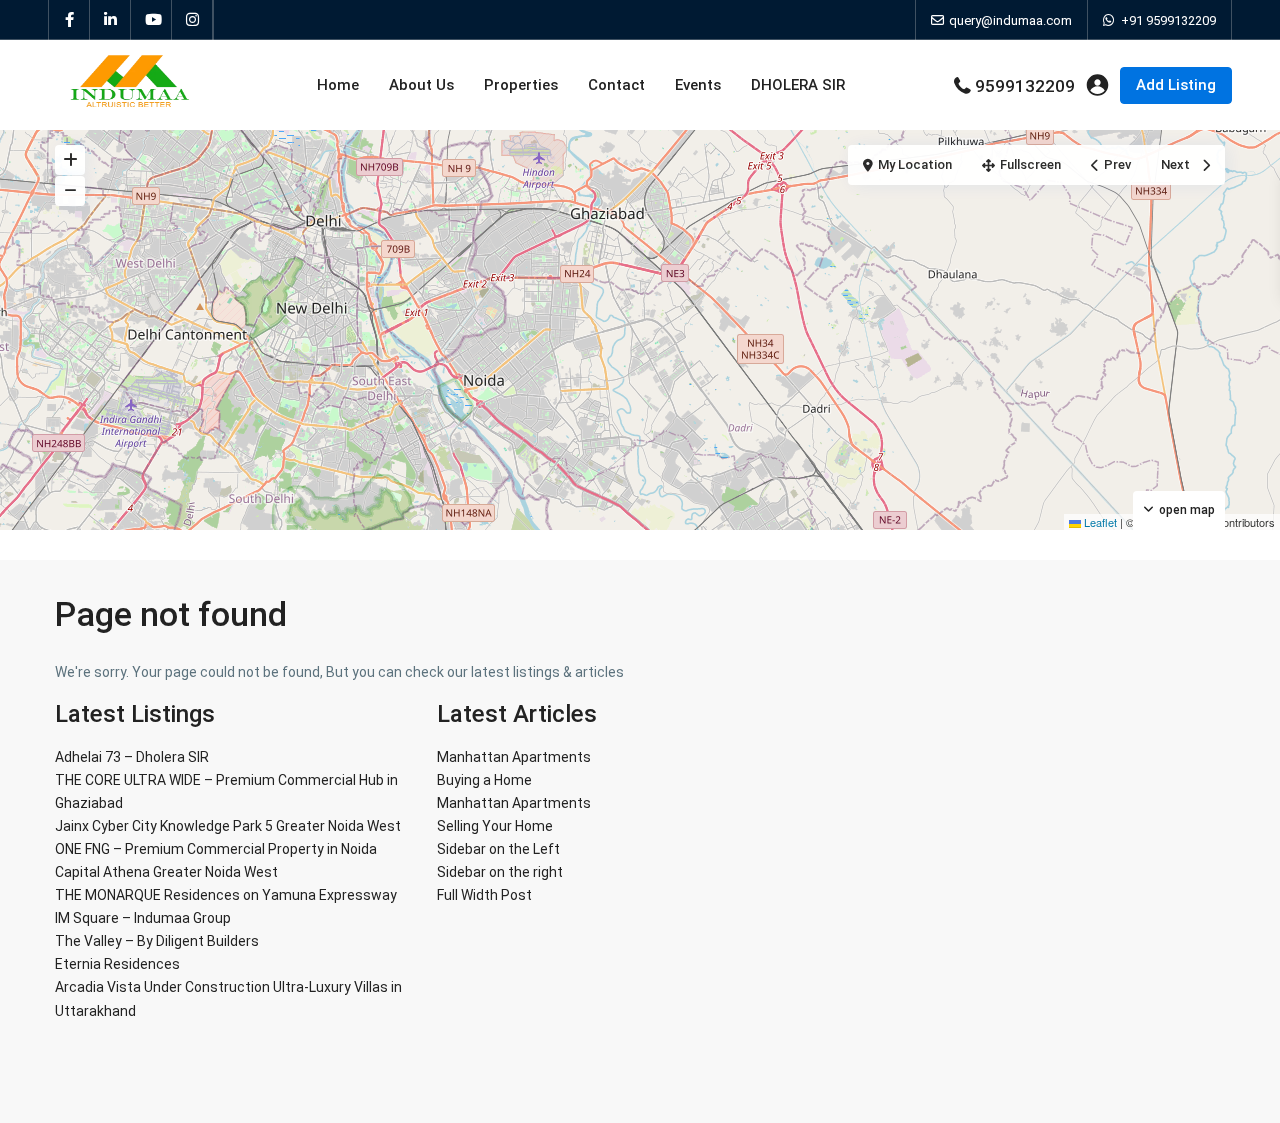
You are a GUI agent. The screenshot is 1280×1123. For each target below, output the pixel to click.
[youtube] (151, 20)
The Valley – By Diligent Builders (157, 941)
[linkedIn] (110, 20)
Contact (616, 85)
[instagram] (192, 20)
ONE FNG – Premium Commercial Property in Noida (216, 849)
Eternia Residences (117, 964)
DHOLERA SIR (798, 85)
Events (698, 85)
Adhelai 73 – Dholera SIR (132, 757)
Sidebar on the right (500, 872)
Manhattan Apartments (514, 757)
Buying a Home (484, 780)
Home (338, 85)
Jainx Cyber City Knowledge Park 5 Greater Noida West (228, 826)
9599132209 (1025, 86)
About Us (421, 85)
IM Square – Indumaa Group (143, 918)
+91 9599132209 (1168, 20)
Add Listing (1176, 85)
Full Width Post (484, 895)
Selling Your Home (495, 826)
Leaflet (1099, 522)
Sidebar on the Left (498, 849)
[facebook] (69, 20)
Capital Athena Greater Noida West (166, 872)
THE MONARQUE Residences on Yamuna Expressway (226, 895)
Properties (521, 85)
